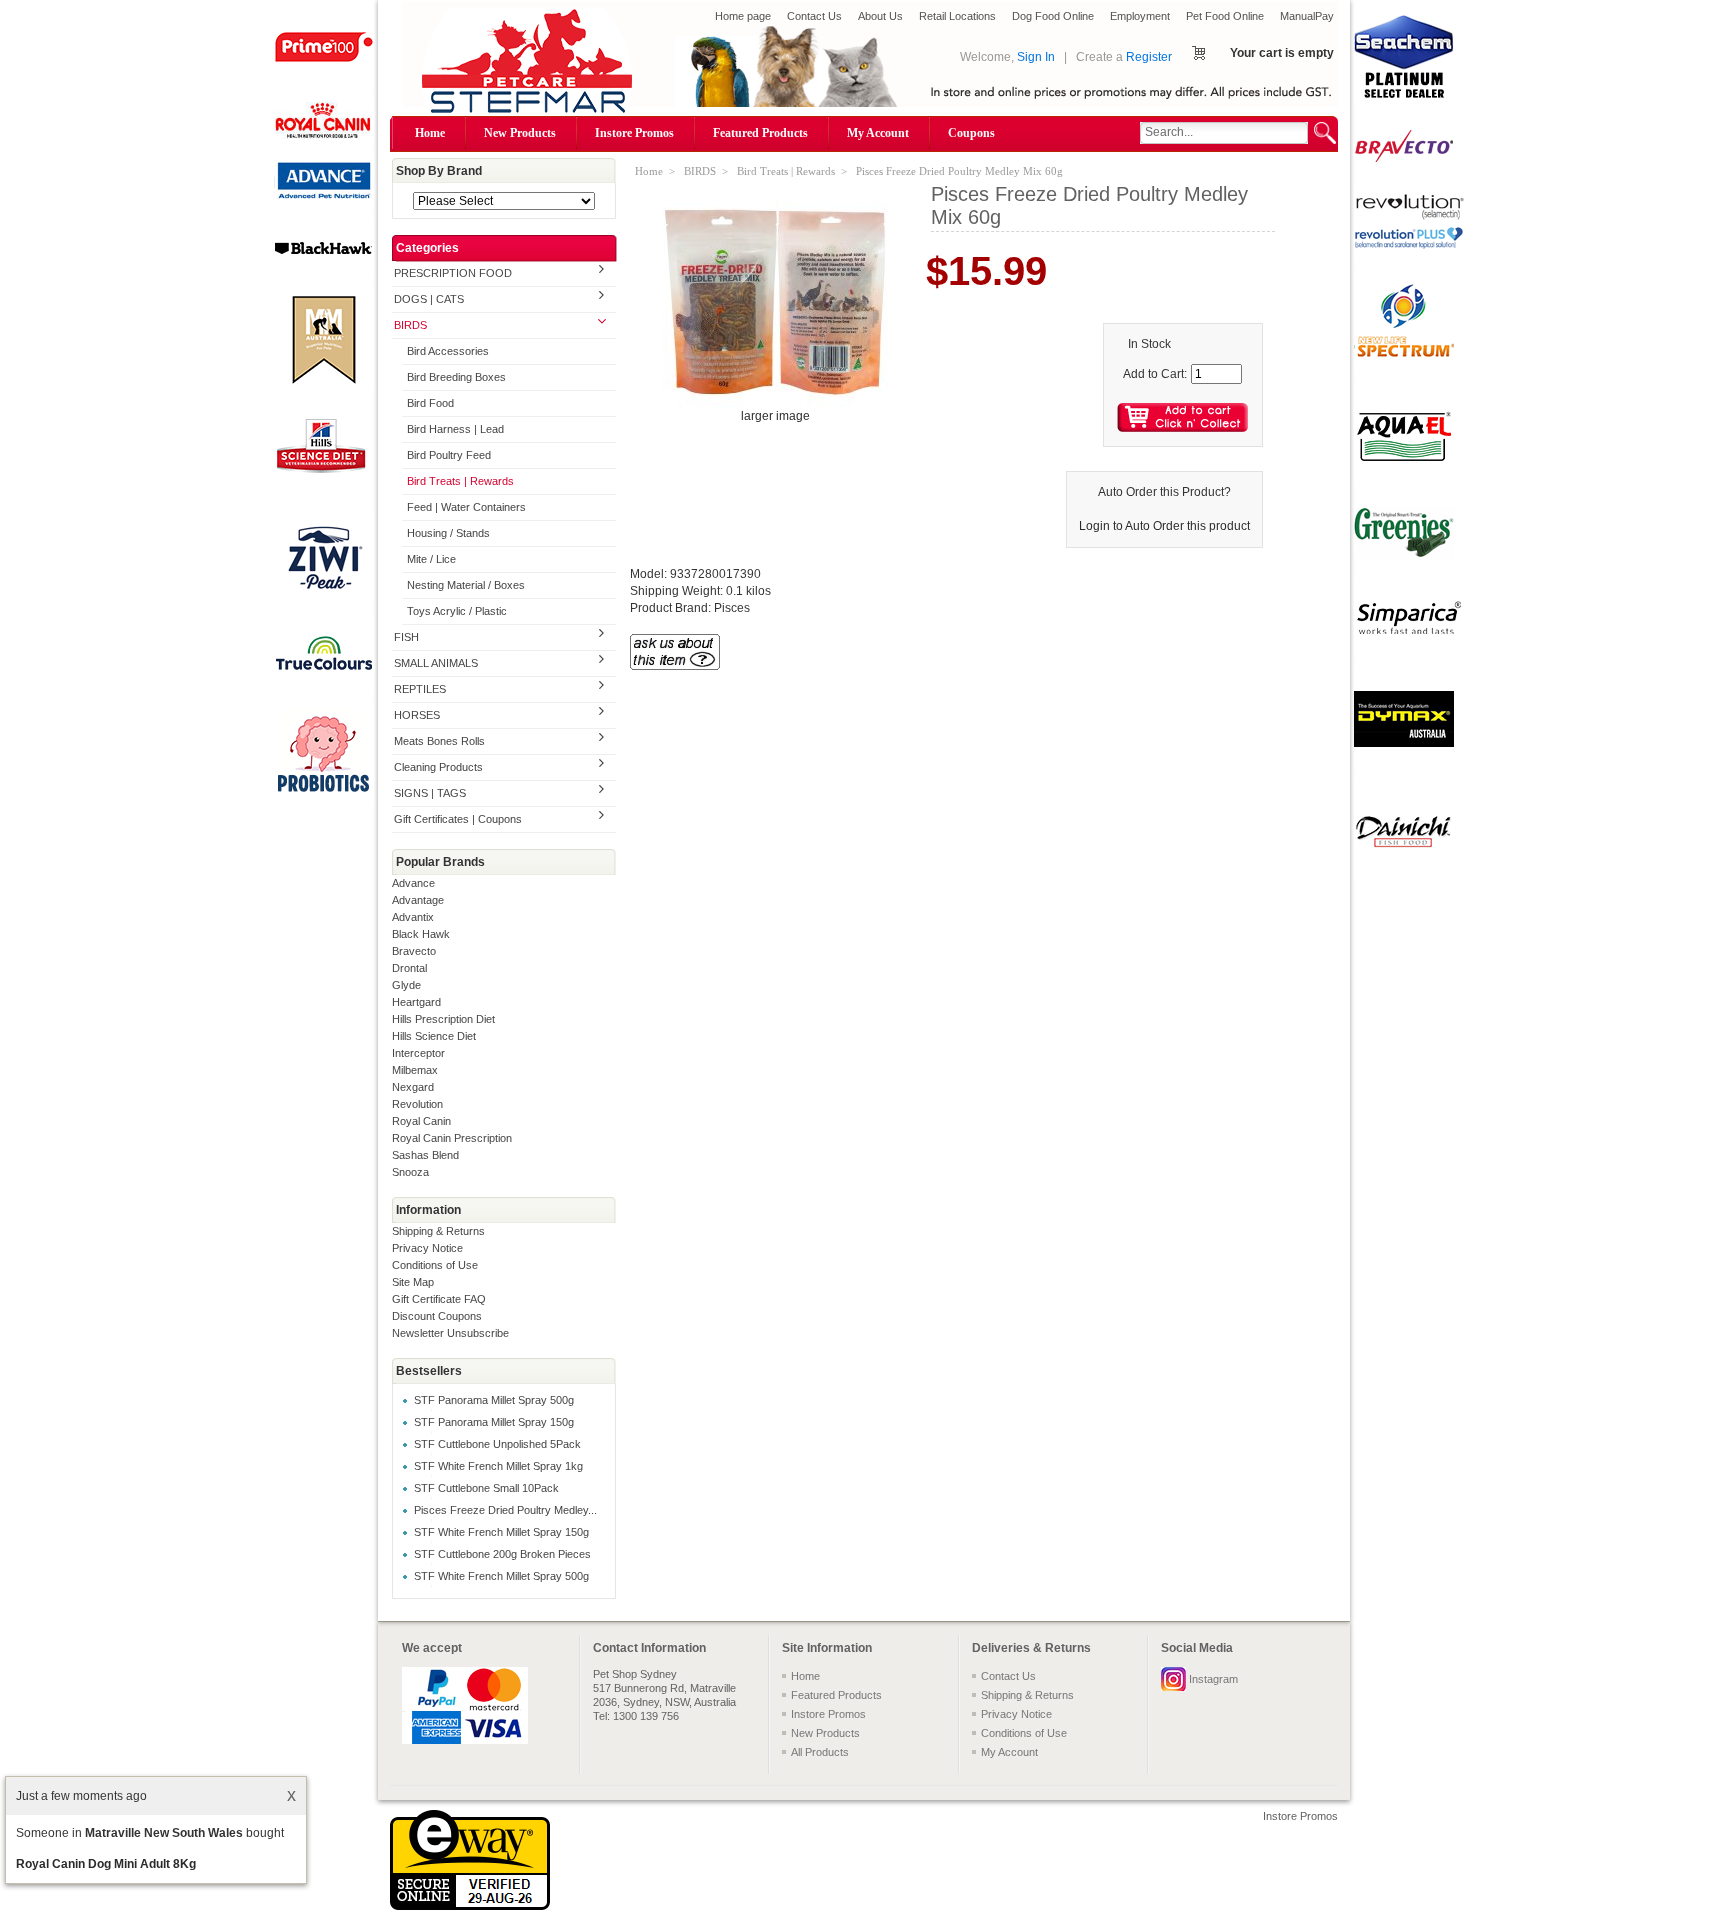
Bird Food (430, 403)
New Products (520, 133)
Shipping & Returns (438, 1231)
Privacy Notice (427, 1248)
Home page (743, 16)
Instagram (1213, 1679)
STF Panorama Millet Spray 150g (494, 1422)
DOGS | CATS (429, 299)
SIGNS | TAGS (430, 793)
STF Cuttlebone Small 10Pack (486, 1488)
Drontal (409, 968)
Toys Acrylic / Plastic (457, 611)
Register (1149, 57)
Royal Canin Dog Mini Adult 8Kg (106, 1864)
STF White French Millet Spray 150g (501, 1532)
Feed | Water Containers (466, 507)
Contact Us (814, 16)
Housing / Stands (448, 533)
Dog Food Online (1053, 16)
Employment (1140, 16)
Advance (413, 883)
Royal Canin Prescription (452, 1138)
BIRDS (410, 325)
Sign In (1036, 57)
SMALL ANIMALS (436, 663)
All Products (820, 1752)
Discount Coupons (437, 1316)
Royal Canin (421, 1121)
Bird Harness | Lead (455, 429)
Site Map (413, 1282)
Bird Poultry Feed (449, 455)
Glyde (406, 985)
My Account (878, 133)
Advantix (413, 917)
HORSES (417, 715)
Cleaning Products (438, 767)
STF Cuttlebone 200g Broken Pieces (502, 1554)
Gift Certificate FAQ (439, 1299)
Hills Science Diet (434, 1036)
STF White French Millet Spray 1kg (498, 1466)
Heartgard (416, 1002)
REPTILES (420, 689)
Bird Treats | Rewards (460, 481)
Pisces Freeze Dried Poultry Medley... (505, 1510)
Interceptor (418, 1053)
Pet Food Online (1225, 16)
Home (430, 133)
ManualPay (1307, 16)
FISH (406, 637)
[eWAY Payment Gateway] (470, 1906)
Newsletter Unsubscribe (450, 1333)
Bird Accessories (448, 351)
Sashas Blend (425, 1155)
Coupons (971, 133)
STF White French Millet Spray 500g (501, 1576)
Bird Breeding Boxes (456, 377)
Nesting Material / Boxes (466, 585)
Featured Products (760, 133)
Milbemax (415, 1070)
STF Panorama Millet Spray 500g (494, 1400)
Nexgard (413, 1087)
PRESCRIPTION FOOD (453, 273)
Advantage (418, 900)
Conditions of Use (435, 1265)
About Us (880, 16)
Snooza (410, 1172)
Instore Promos (634, 133)
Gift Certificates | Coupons (458, 819)
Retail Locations (957, 16)
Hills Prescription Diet (443, 1019)
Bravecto (414, 951)
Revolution (417, 1104)
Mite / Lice (431, 559)
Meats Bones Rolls (439, 741)
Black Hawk (421, 934)
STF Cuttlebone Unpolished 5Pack (497, 1444)
